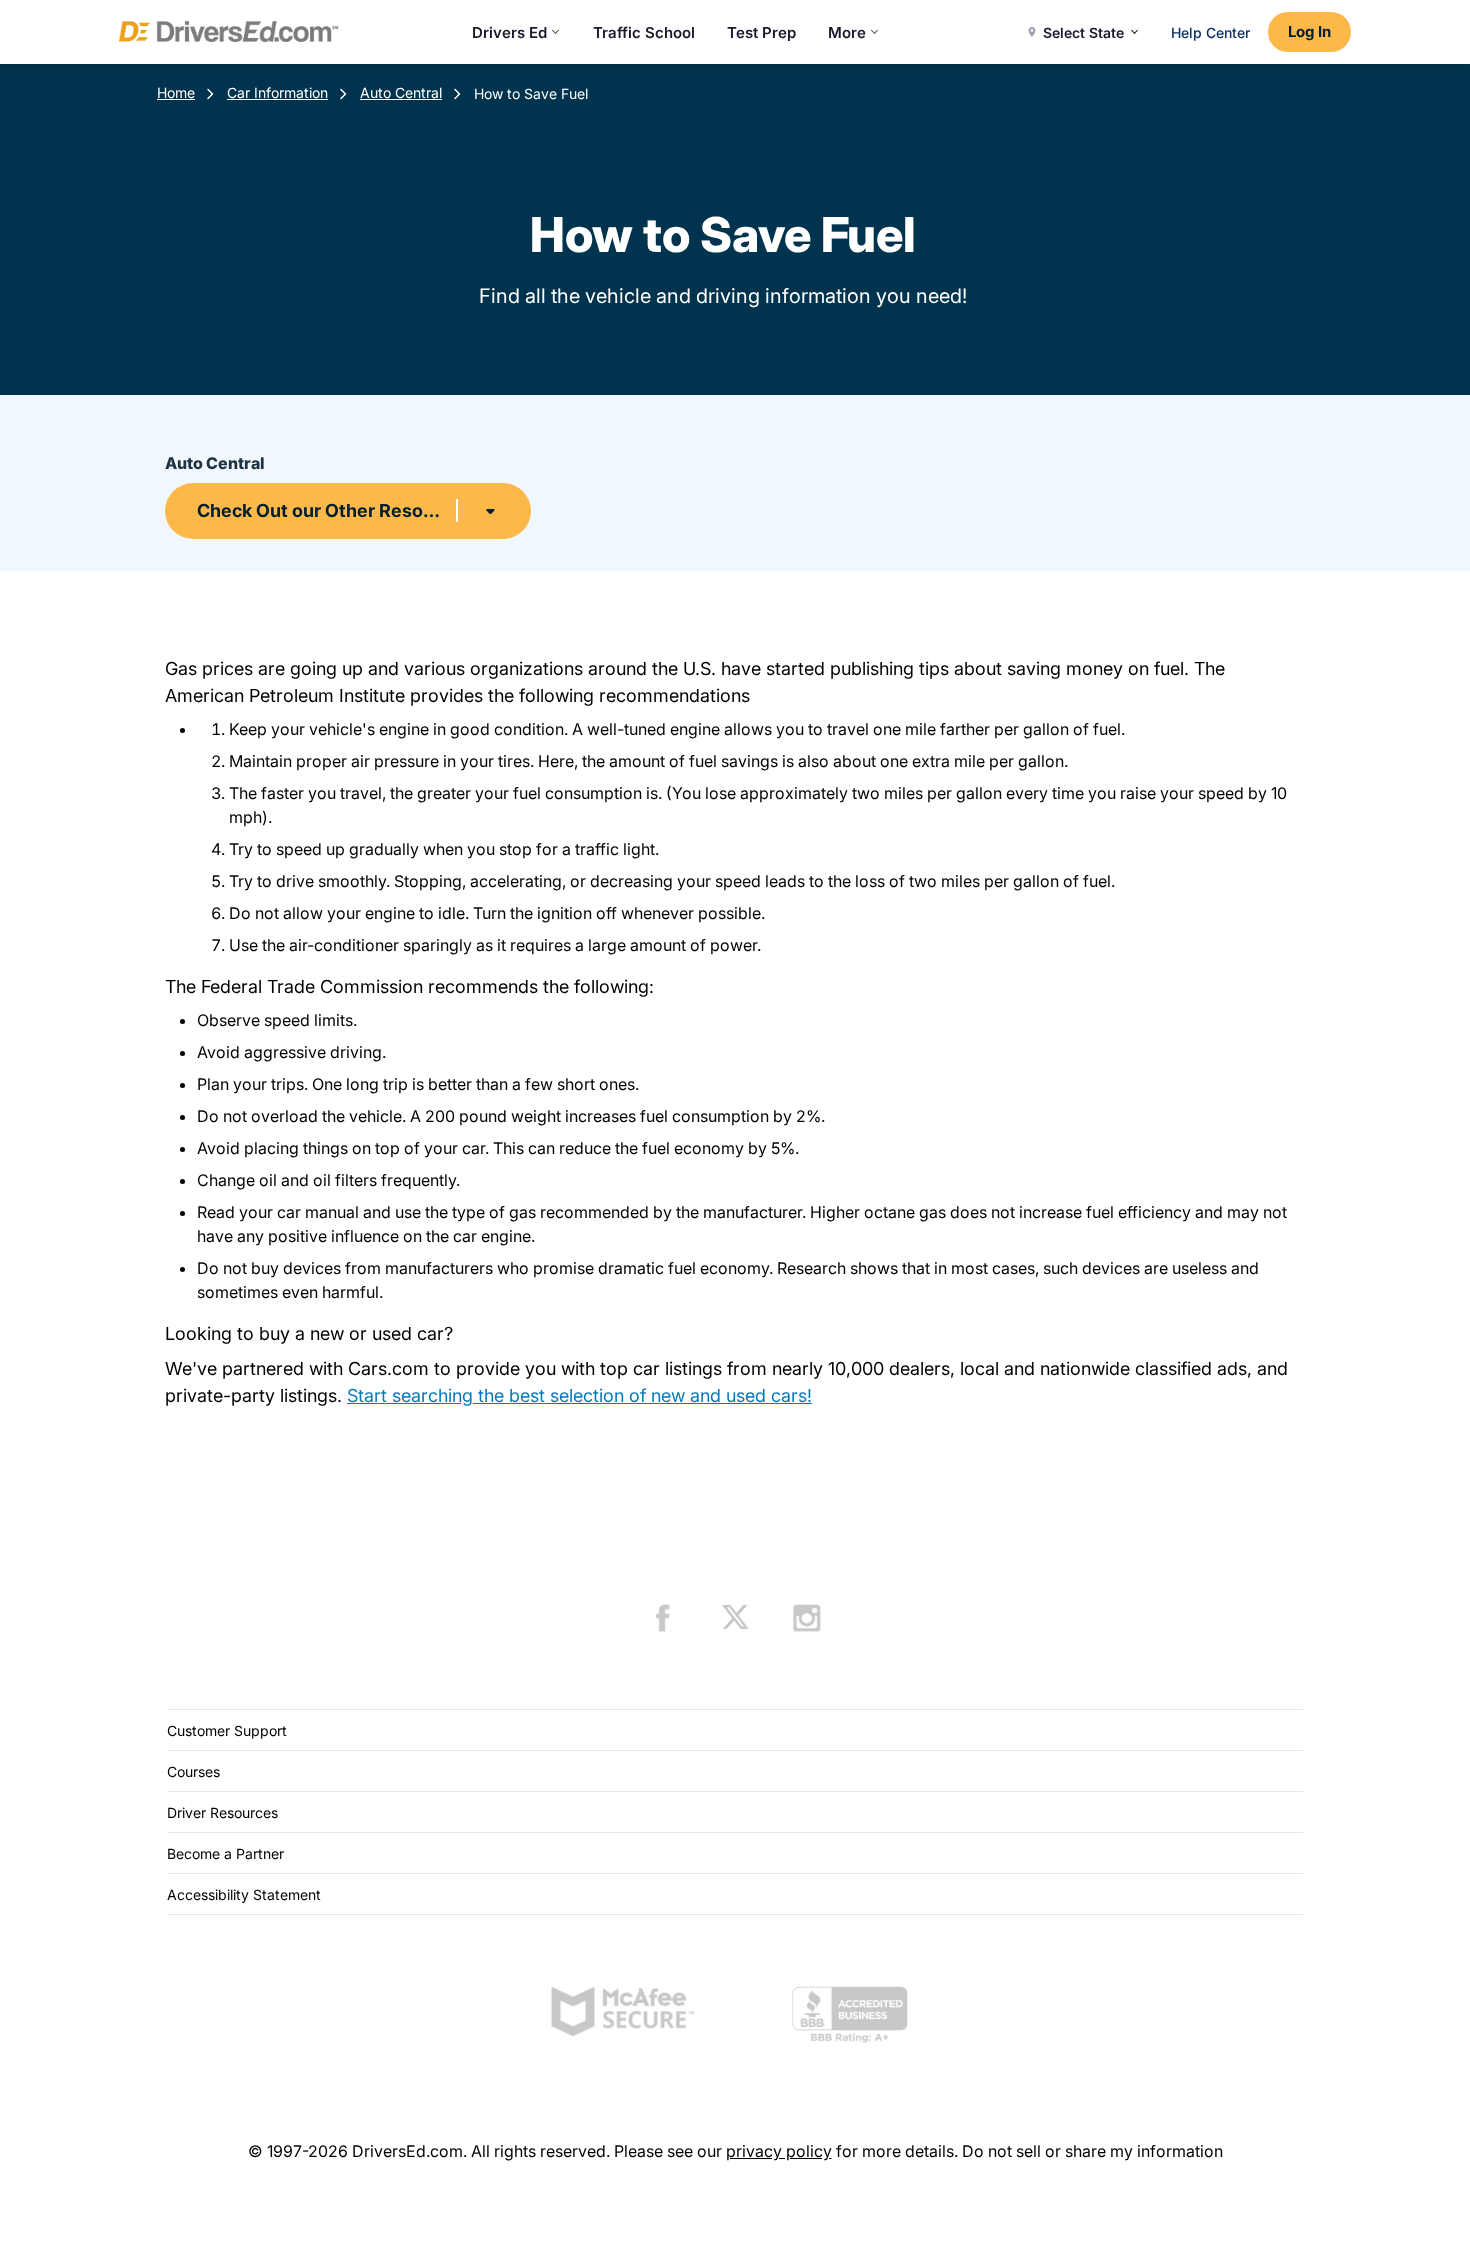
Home (176, 92)
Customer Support (227, 1730)
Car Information (277, 92)
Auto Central (401, 92)
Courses (193, 1771)
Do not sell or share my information (1092, 2151)
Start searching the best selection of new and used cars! (579, 1395)
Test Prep (761, 32)
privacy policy (779, 2151)
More (847, 32)
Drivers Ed (509, 32)
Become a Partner (225, 1853)
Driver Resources (222, 1812)
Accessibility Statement (244, 1894)
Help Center (1210, 32)
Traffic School (644, 32)
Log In (1309, 31)
